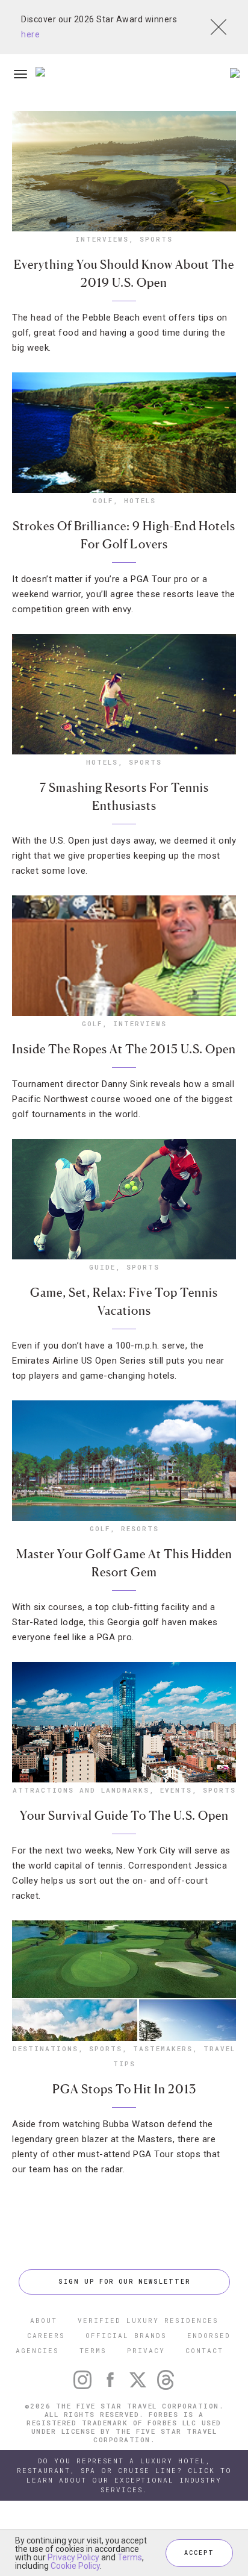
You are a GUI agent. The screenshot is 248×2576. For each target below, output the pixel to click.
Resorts (140, 1528)
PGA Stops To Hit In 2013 (124, 2089)
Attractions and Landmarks (81, 1790)
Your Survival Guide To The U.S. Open (124, 1816)
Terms (130, 2557)
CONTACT (204, 2350)
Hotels (140, 500)
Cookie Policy (75, 2566)
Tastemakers (163, 2048)
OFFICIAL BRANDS (126, 2335)
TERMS (93, 2350)
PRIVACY (146, 2350)
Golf (103, 500)
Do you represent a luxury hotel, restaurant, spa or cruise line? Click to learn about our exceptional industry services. (124, 2475)
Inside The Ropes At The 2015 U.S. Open (124, 1049)
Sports (156, 239)
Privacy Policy (73, 2557)
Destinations (45, 2048)
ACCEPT (199, 2553)
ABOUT (44, 2320)
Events (176, 1790)
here (30, 34)
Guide (102, 1267)
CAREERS (46, 2335)
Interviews (102, 239)
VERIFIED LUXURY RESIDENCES (148, 2320)
